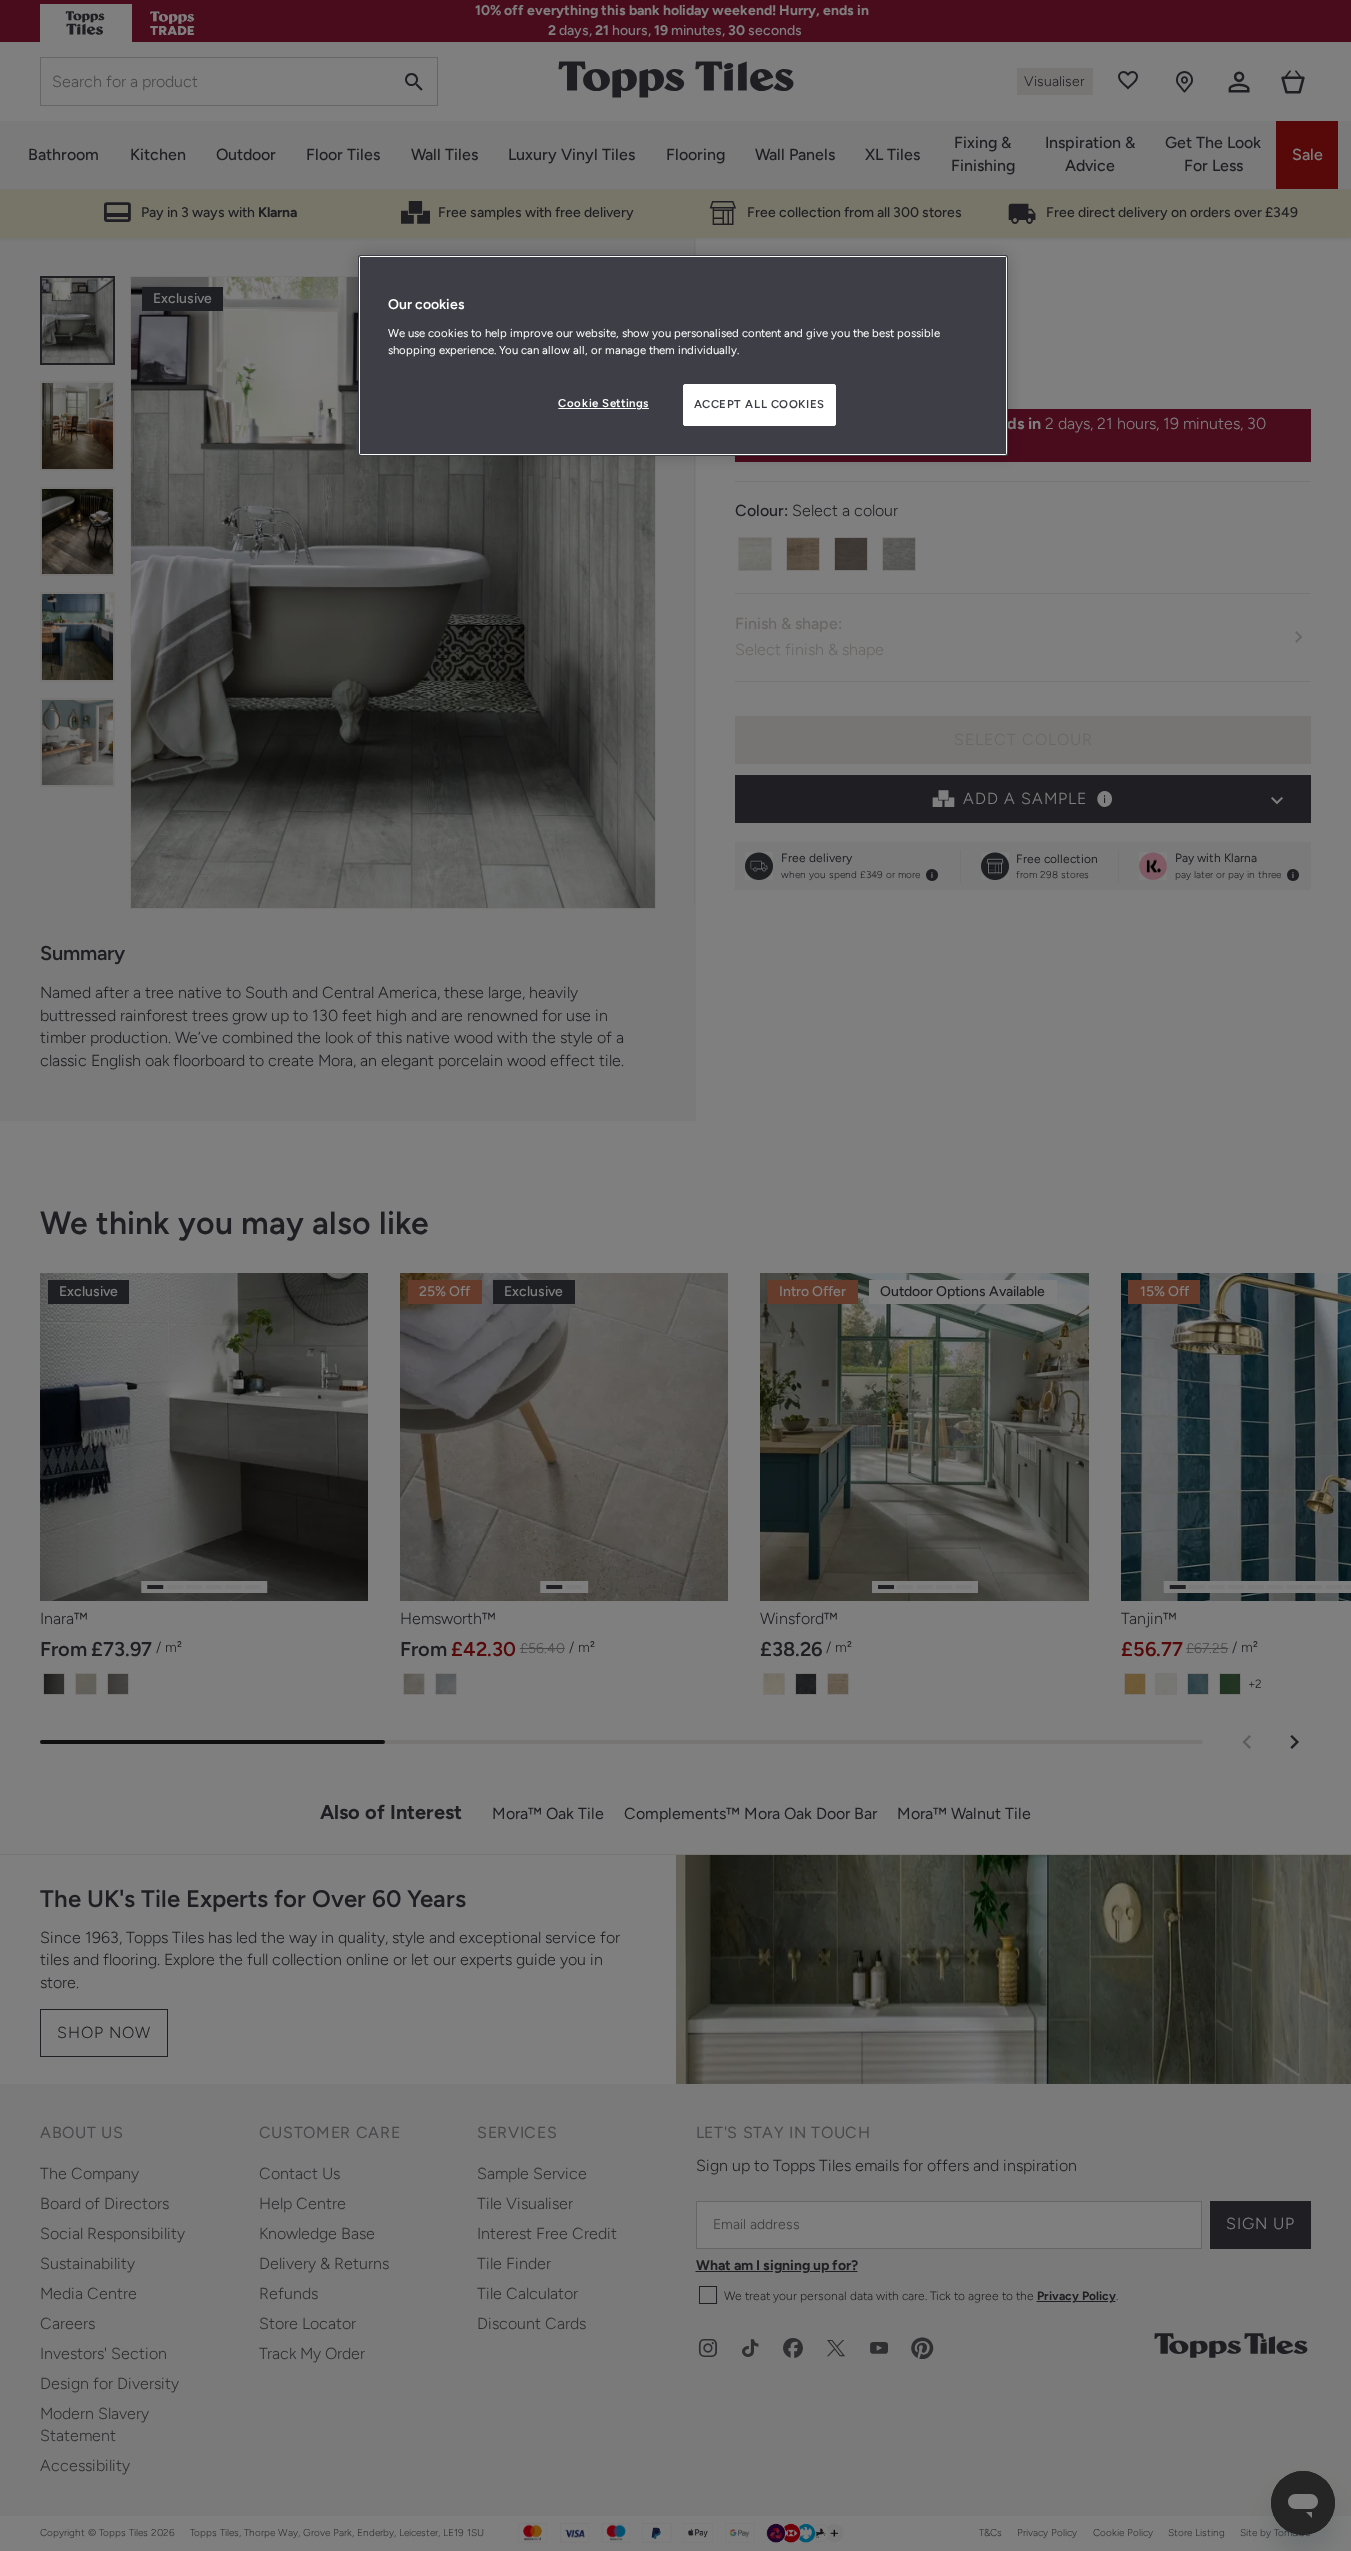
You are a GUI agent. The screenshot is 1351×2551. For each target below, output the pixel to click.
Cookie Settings (603, 403)
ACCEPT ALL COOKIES (759, 404)
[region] (683, 355)
